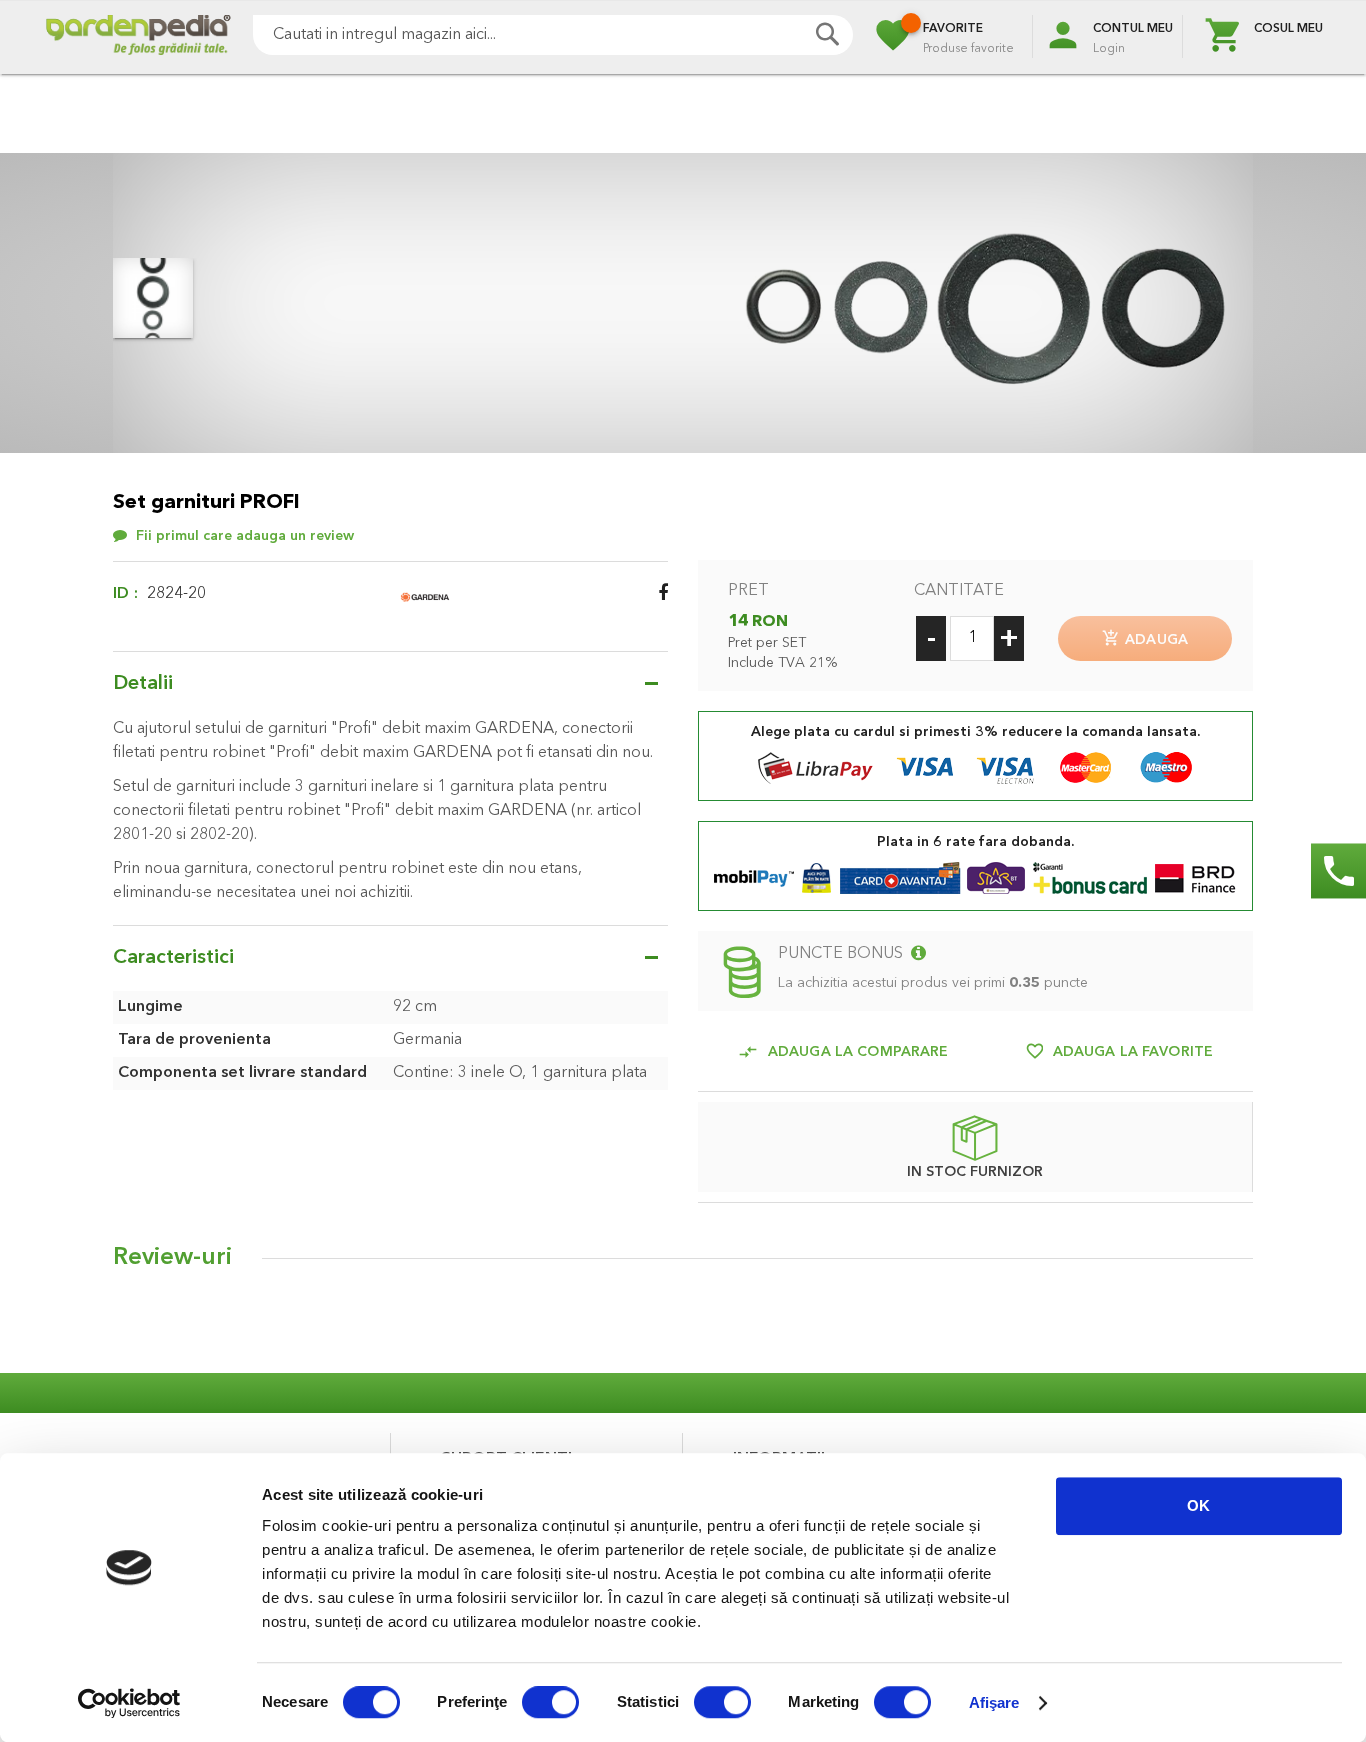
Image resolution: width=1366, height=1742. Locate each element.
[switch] (550, 1704)
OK (1198, 1505)
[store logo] (138, 37)
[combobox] (553, 35)
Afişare (994, 1702)
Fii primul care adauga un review (245, 536)
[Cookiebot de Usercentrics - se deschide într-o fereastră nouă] (129, 1703)
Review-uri (172, 1258)
